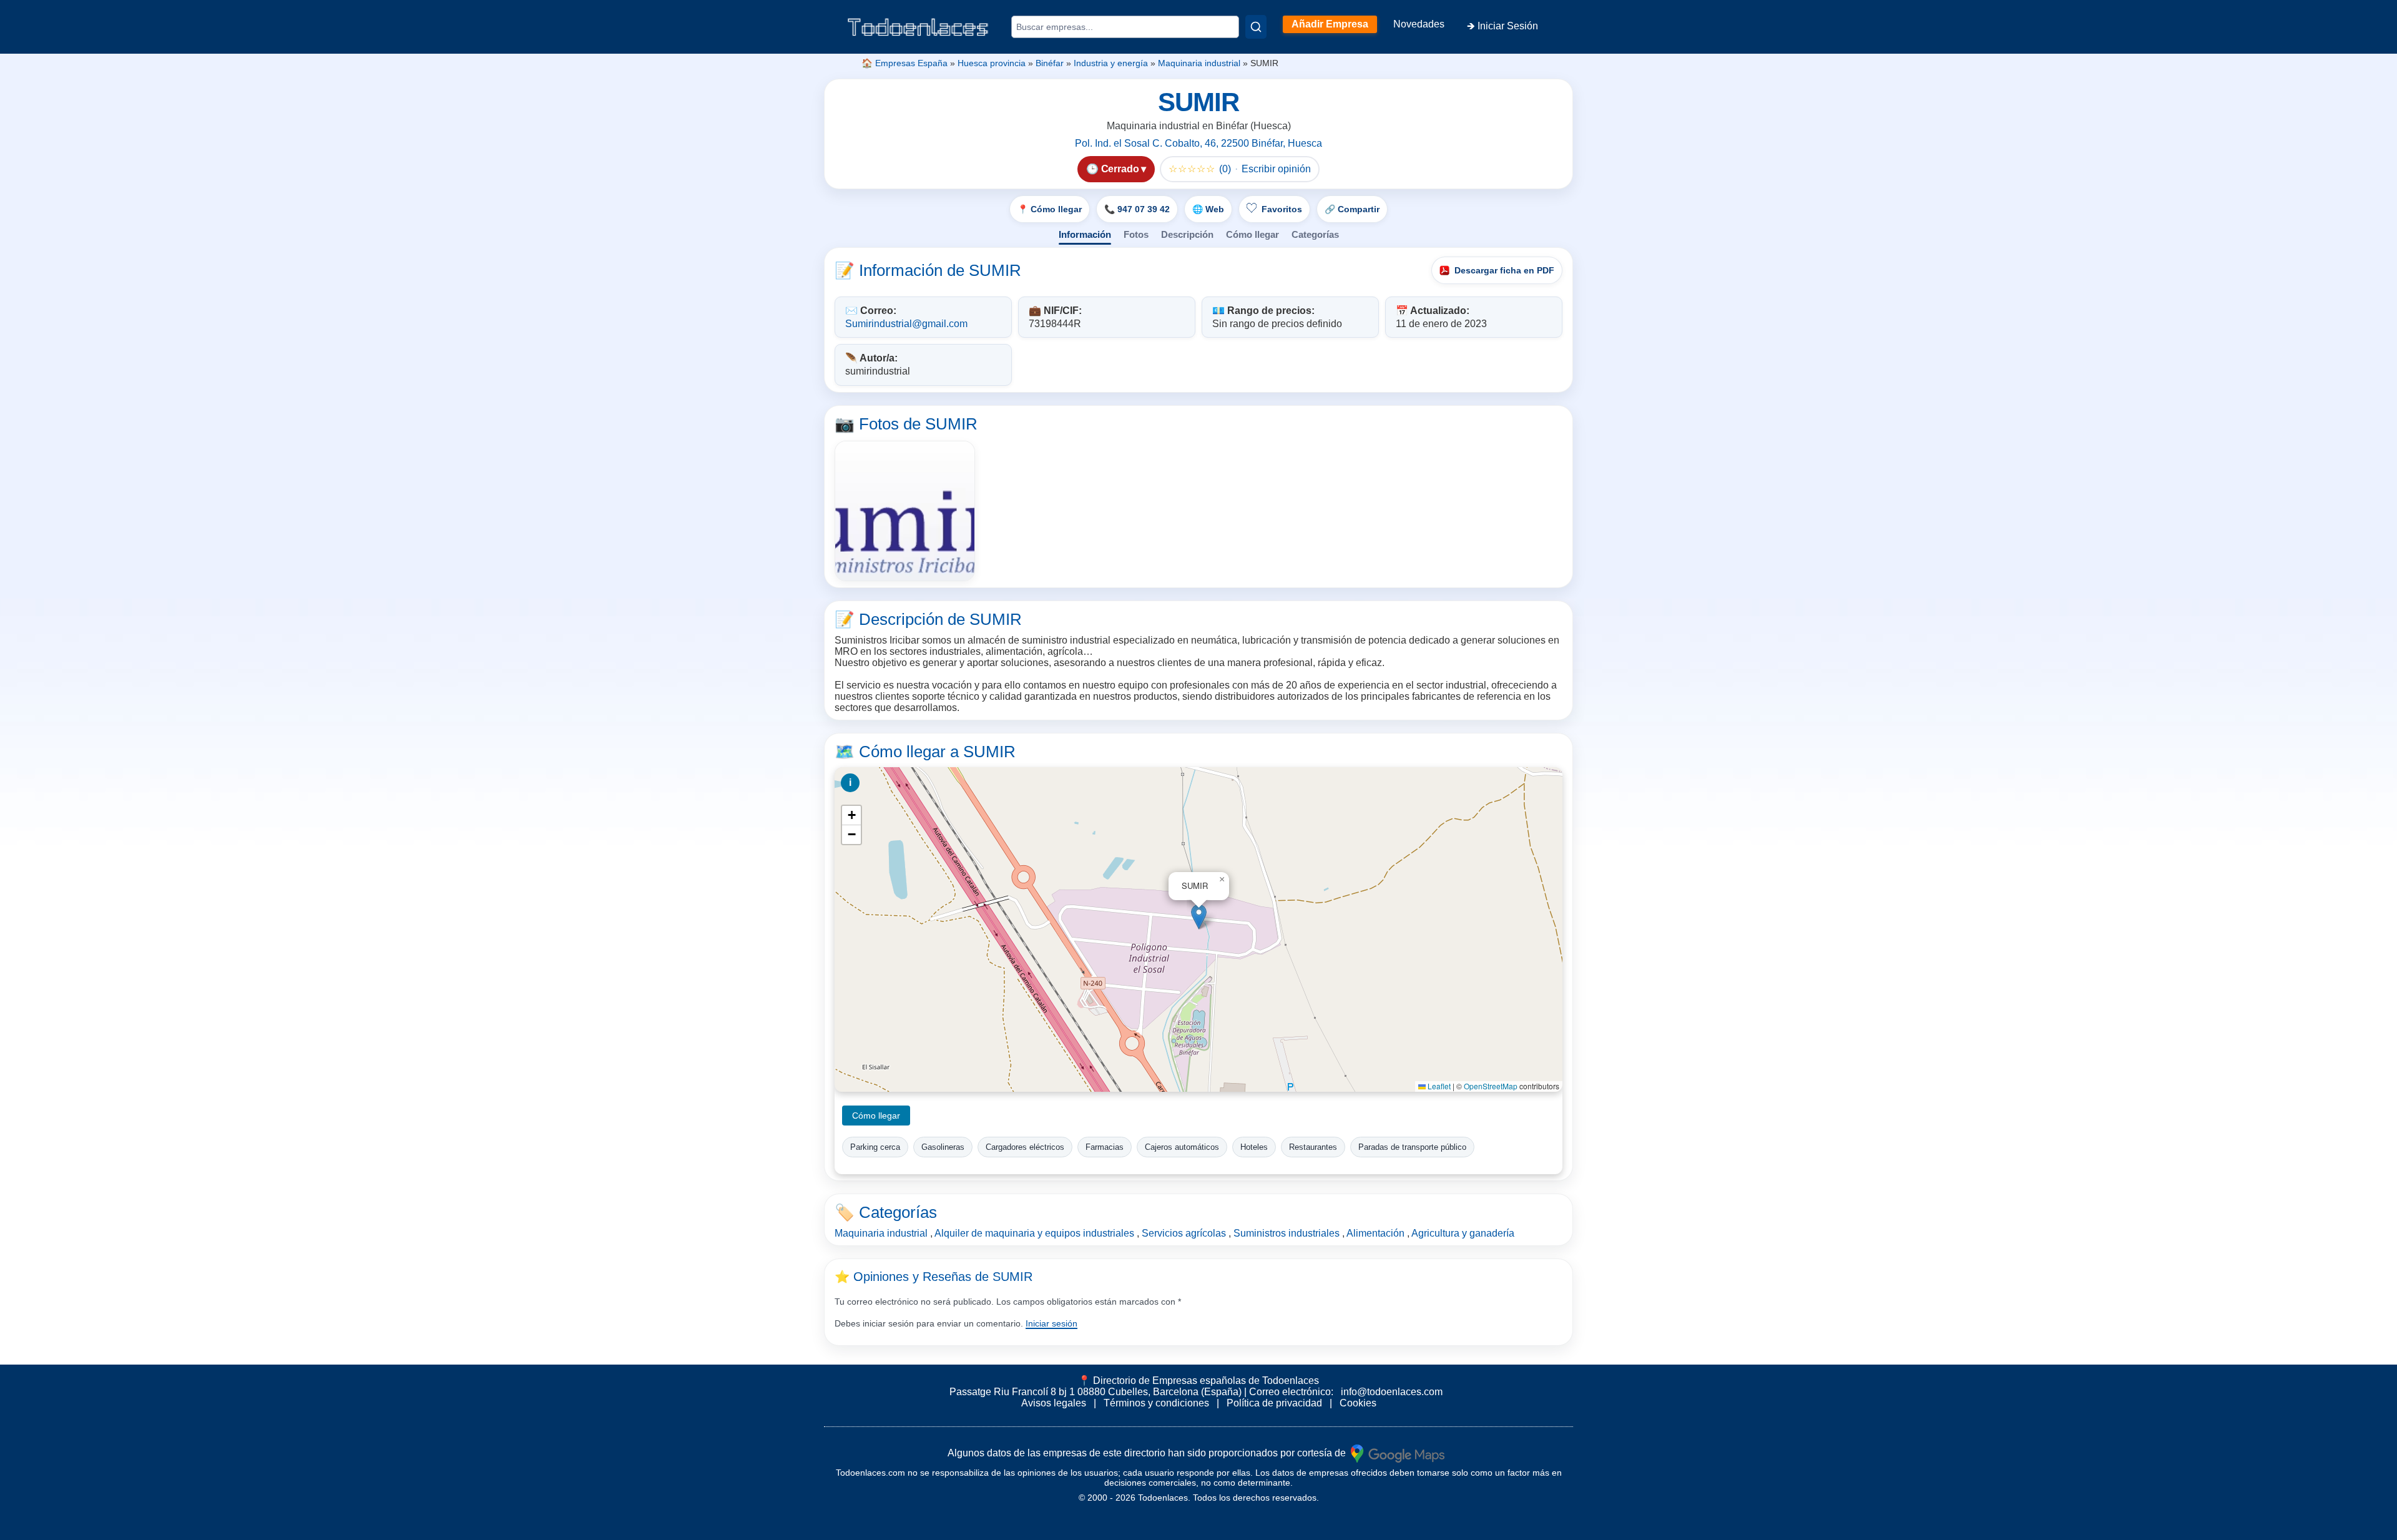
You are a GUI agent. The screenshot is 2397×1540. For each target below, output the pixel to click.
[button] (1199, 917)
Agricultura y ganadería (1463, 1233)
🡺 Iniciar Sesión (1502, 26)
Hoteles (1254, 1147)
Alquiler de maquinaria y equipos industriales (1034, 1233)
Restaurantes (1313, 1147)
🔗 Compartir (1352, 209)
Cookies (1358, 1403)
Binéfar (1050, 63)
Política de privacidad (1274, 1403)
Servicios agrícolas (1184, 1233)
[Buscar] (1256, 27)
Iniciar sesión (1051, 1323)
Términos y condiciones (1156, 1403)
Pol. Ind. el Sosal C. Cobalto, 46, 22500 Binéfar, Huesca (1198, 143)
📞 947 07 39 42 (1137, 209)
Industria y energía (1111, 63)
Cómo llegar (1252, 234)
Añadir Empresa (1330, 24)
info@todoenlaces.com (1392, 1392)
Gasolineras (943, 1147)
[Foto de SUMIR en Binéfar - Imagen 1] (905, 511)
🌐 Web (1208, 209)
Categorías (1315, 234)
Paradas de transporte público (1412, 1147)
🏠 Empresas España (904, 63)
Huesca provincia (992, 63)
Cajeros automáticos (1182, 1147)
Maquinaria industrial (1199, 63)
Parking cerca (875, 1147)
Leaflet (1438, 1086)
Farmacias (1105, 1147)
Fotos (1136, 234)
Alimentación (1375, 1233)
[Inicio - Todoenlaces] (918, 27)
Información (1085, 234)
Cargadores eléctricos (1025, 1147)
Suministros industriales (1287, 1233)
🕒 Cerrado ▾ (1116, 169)
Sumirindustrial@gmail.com (906, 324)
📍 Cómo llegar (1050, 209)
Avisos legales (1054, 1403)
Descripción (1187, 234)
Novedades (1419, 24)
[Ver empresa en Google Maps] (1398, 1453)
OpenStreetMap (1491, 1086)
